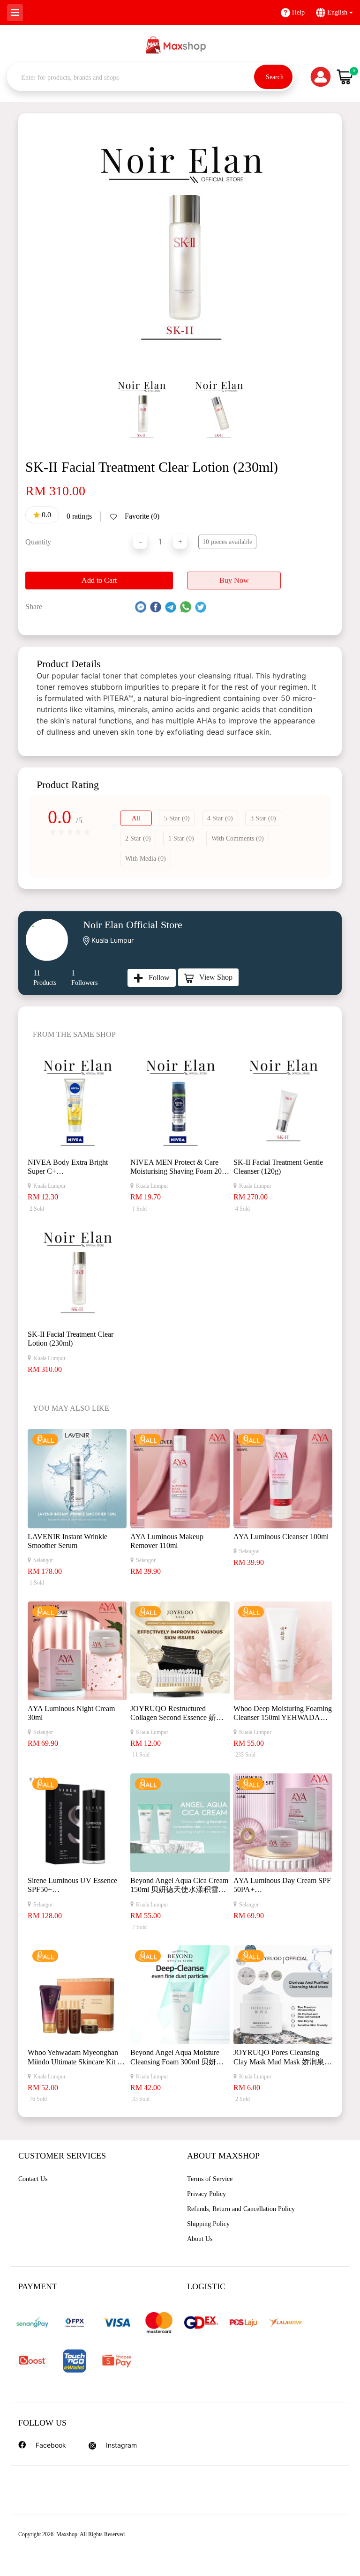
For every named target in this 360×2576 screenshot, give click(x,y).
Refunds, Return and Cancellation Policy (241, 2209)
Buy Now (234, 580)
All (136, 818)
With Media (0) (146, 859)
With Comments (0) (238, 838)
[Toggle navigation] (15, 13)
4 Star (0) (220, 818)
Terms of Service (210, 2179)
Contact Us (33, 2179)
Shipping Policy (208, 2224)
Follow (156, 978)
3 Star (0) (263, 818)
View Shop (213, 977)
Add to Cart (99, 580)
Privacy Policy (206, 2194)
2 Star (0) (138, 838)
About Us (200, 2239)
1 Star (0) (181, 838)
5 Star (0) (177, 818)
